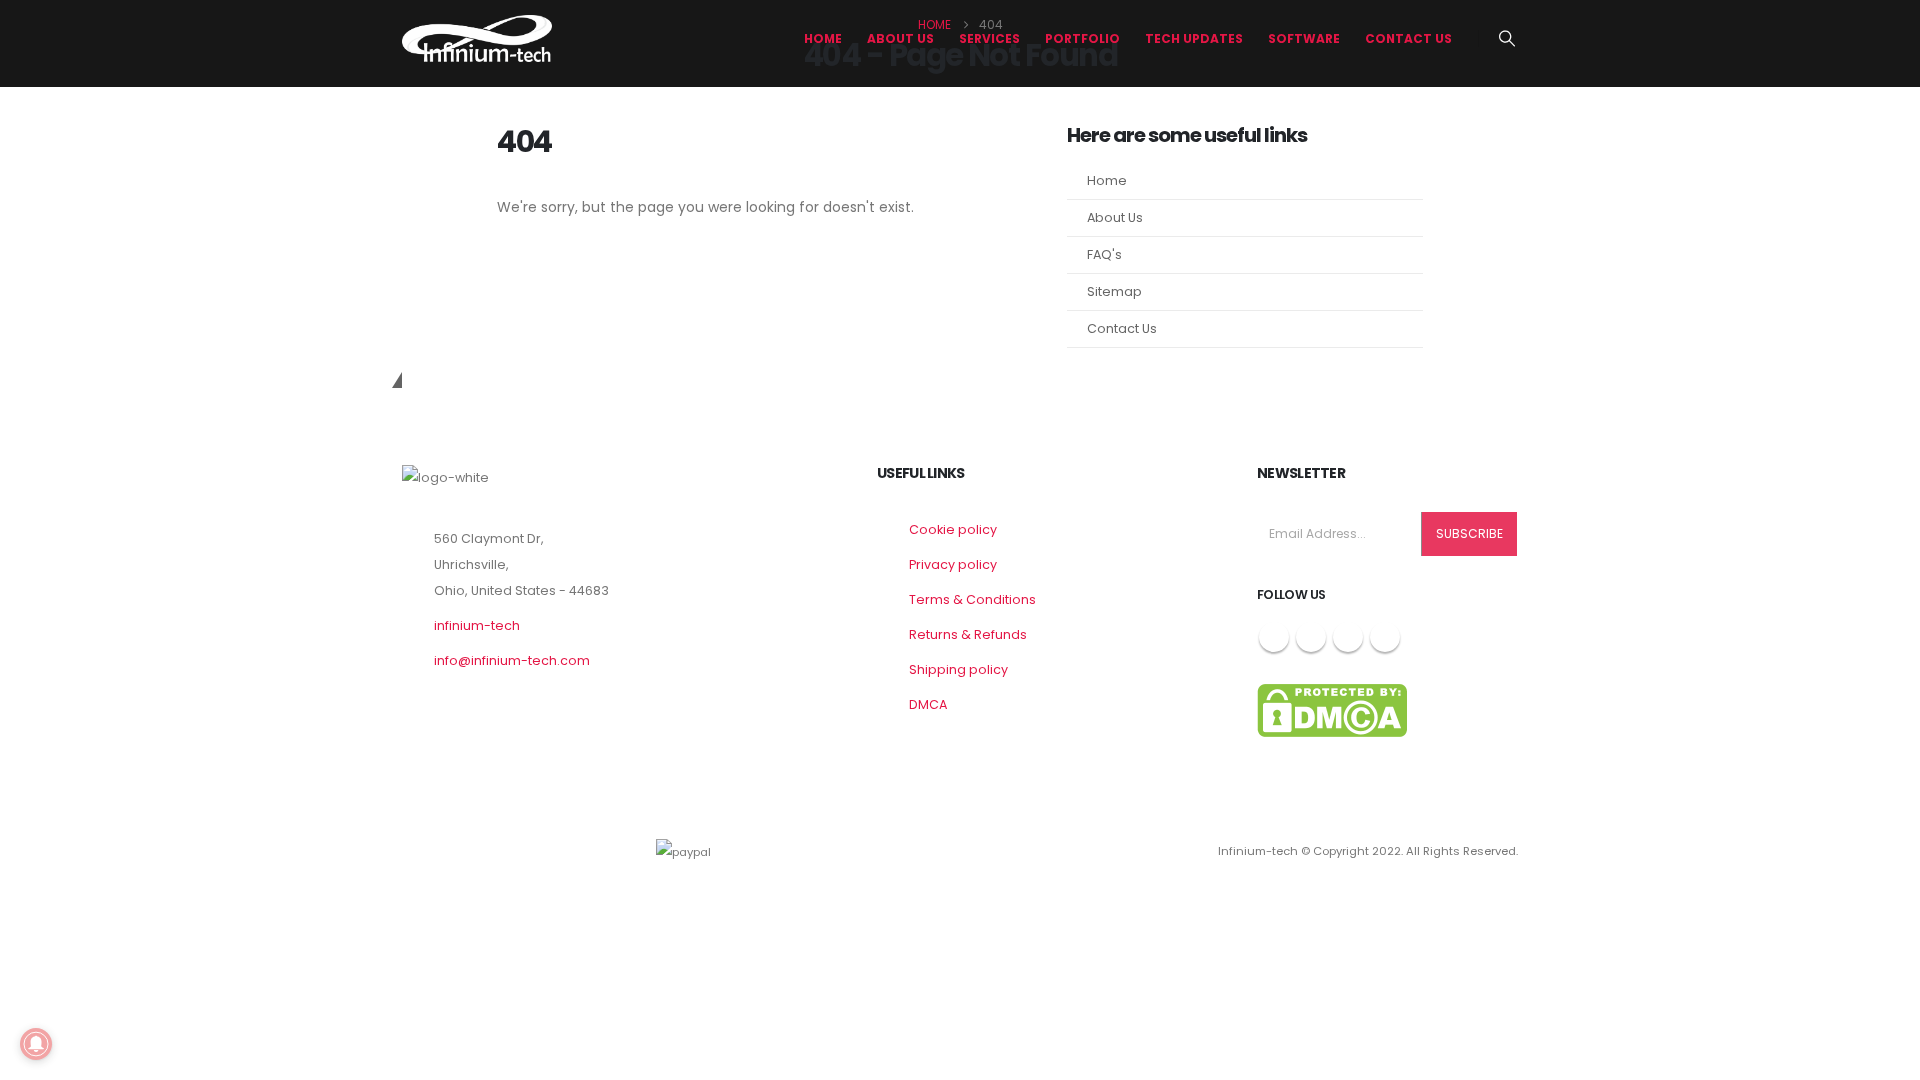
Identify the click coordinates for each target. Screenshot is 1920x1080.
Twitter (1311, 637)
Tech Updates (1194, 38)
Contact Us (1408, 38)
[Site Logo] (477, 38)
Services (989, 38)
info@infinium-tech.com (512, 660)
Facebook (1274, 637)
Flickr (1385, 637)
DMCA (928, 704)
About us (900, 38)
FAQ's (1104, 254)
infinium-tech (477, 625)
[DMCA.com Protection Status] (1332, 709)
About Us (1115, 217)
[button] (1507, 39)
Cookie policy (953, 529)
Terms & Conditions (972, 599)
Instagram (1348, 637)
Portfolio (1082, 38)
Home (823, 38)
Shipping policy (958, 669)
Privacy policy (953, 564)
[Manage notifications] (36, 1044)
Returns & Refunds (968, 634)
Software (1304, 38)
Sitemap (1114, 291)
